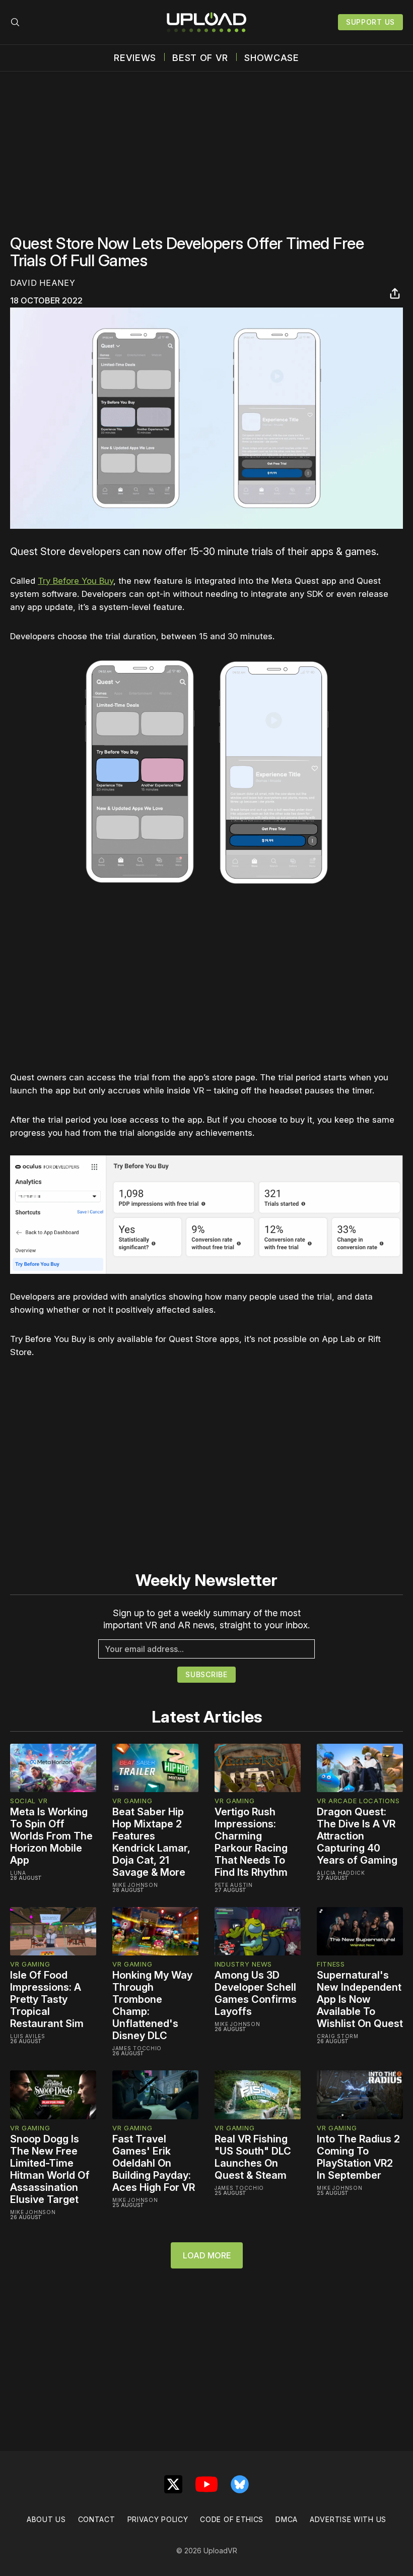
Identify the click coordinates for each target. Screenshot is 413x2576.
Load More (207, 2255)
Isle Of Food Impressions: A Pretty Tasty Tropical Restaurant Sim (47, 1999)
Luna (18, 1873)
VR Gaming (132, 1801)
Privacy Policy (158, 2519)
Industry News (243, 1964)
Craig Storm (338, 2036)
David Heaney (43, 283)
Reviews (135, 58)
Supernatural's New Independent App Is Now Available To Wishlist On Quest (360, 1999)
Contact (97, 2519)
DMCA (287, 2519)
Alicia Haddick (341, 1873)
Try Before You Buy (76, 581)
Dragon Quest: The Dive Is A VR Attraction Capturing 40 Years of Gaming (357, 1836)
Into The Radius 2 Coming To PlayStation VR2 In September (358, 2157)
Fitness (331, 1964)
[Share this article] (395, 293)
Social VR (29, 1801)
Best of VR (200, 58)
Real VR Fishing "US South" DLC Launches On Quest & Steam (253, 2157)
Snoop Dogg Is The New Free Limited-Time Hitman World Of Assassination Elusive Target (50, 2169)
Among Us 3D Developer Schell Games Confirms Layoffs (256, 1993)
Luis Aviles (28, 2036)
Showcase (272, 58)
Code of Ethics (232, 2519)
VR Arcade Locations (358, 1801)
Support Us (370, 22)
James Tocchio (137, 2048)
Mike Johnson (135, 1885)
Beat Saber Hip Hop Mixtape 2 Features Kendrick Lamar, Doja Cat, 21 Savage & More (151, 1842)
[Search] (15, 22)
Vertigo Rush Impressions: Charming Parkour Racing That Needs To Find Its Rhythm (251, 1842)
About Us (46, 2519)
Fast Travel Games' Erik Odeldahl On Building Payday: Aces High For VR (154, 2163)
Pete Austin (234, 1885)
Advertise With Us (348, 2519)
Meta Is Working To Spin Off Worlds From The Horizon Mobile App (51, 1836)
